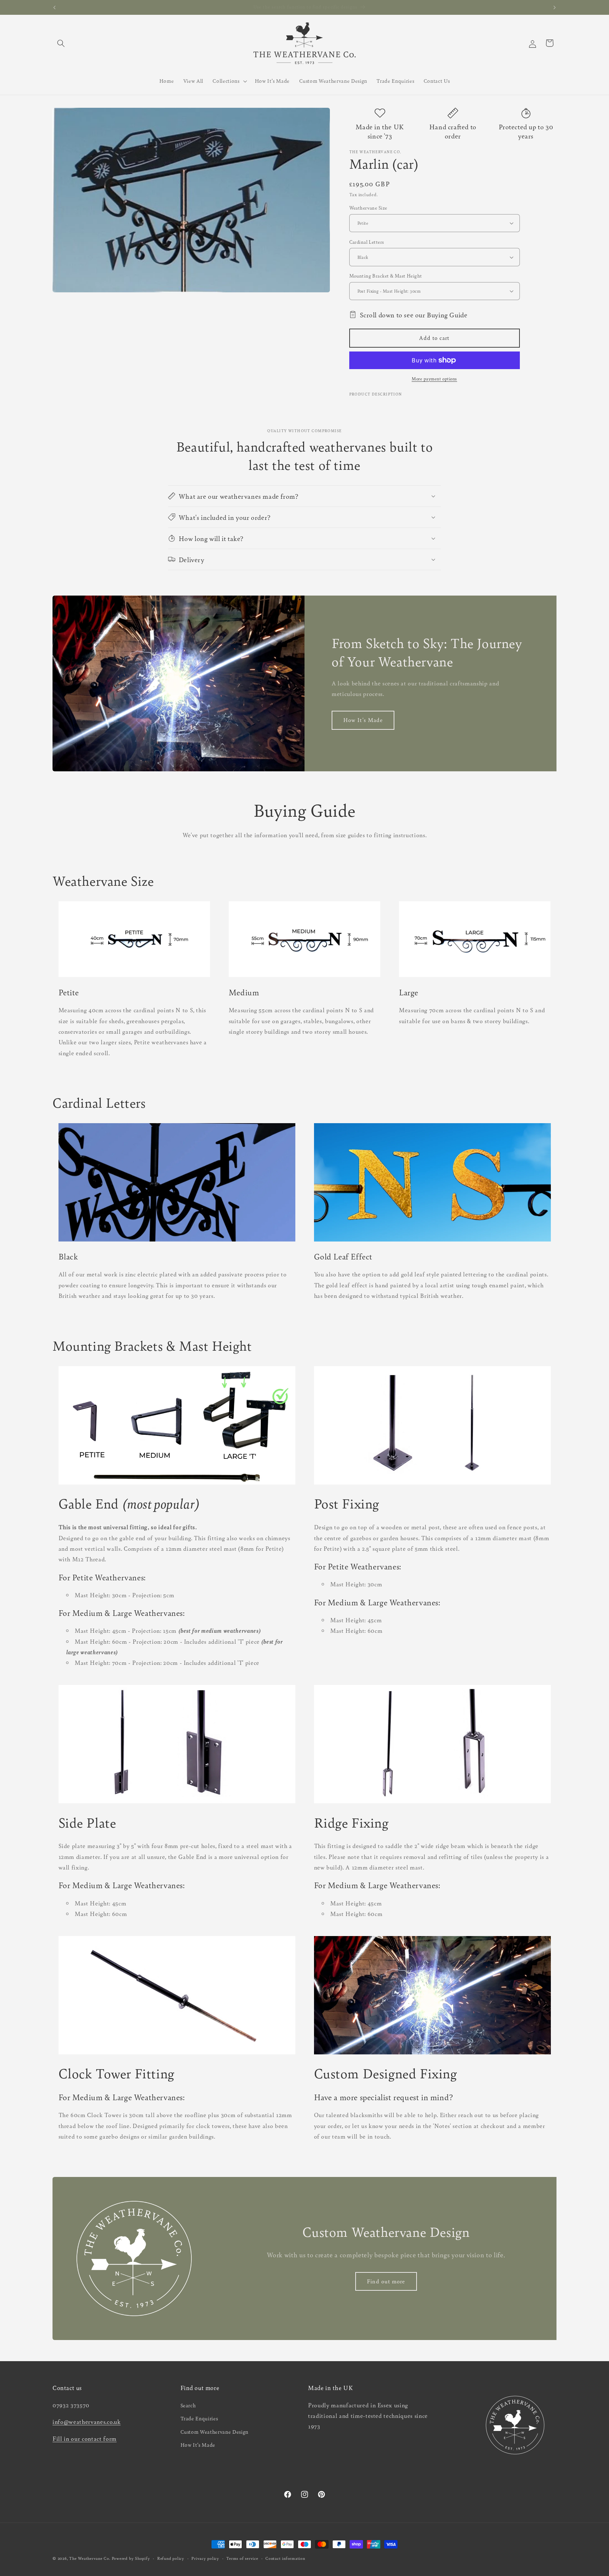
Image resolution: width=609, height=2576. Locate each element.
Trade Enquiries (199, 2418)
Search (188, 2405)
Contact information (285, 2558)
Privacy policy (205, 2558)
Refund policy (171, 2558)
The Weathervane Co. (90, 2558)
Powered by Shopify (131, 2558)
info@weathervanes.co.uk (87, 2422)
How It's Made (363, 720)
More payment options (434, 379)
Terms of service (242, 2558)
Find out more (386, 2281)
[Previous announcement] (55, 7)
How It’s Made (198, 2445)
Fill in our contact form (85, 2439)
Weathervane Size (368, 208)
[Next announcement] (555, 7)
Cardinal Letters (367, 242)
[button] (61, 43)
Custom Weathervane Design (215, 2432)
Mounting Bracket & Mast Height (386, 276)
